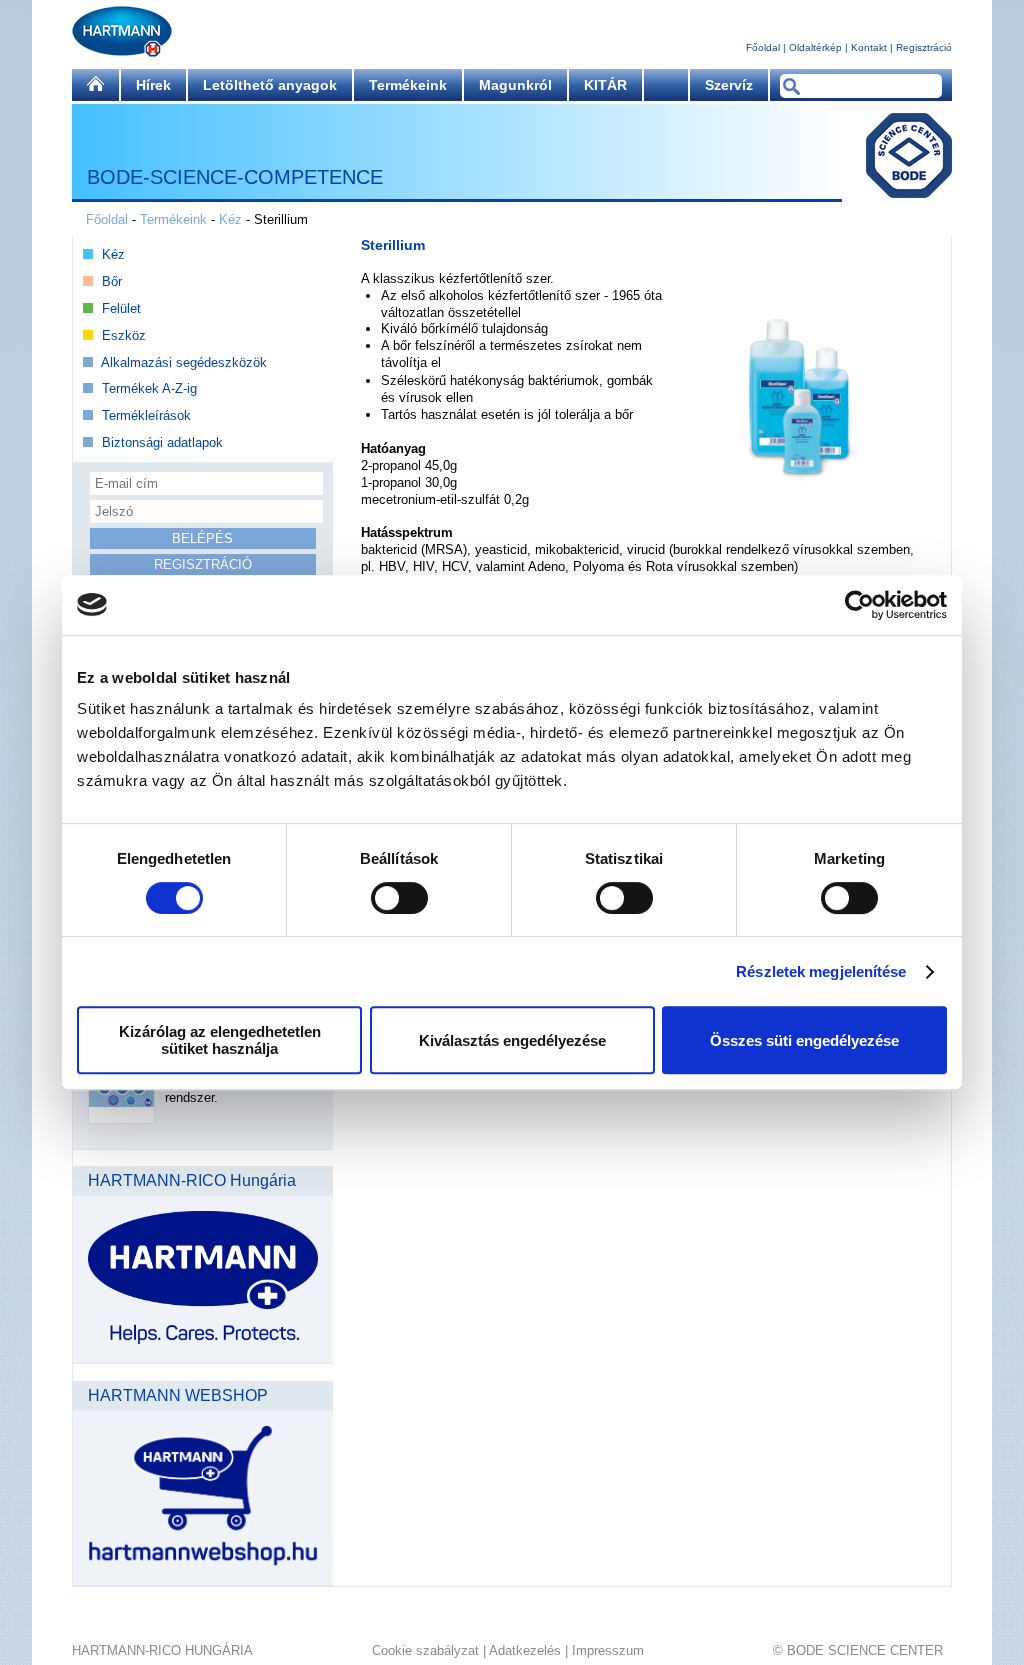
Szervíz (729, 85)
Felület (121, 308)
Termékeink (408, 85)
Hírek (153, 85)
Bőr (112, 281)
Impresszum (608, 1650)
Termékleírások (146, 415)
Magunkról (515, 85)
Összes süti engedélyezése (804, 1040)
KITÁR (605, 85)
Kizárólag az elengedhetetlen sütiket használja (220, 1040)
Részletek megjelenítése (821, 971)
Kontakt (869, 47)
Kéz (230, 219)
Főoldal (763, 47)
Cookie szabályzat (425, 1650)
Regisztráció (924, 47)
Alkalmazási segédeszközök (184, 362)
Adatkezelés (525, 1650)
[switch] (399, 898)
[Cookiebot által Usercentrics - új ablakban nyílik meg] (859, 605)
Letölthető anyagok (270, 85)
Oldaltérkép (815, 47)
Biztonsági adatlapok (162, 442)
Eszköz (124, 335)
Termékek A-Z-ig (149, 388)
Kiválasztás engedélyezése (512, 1040)
